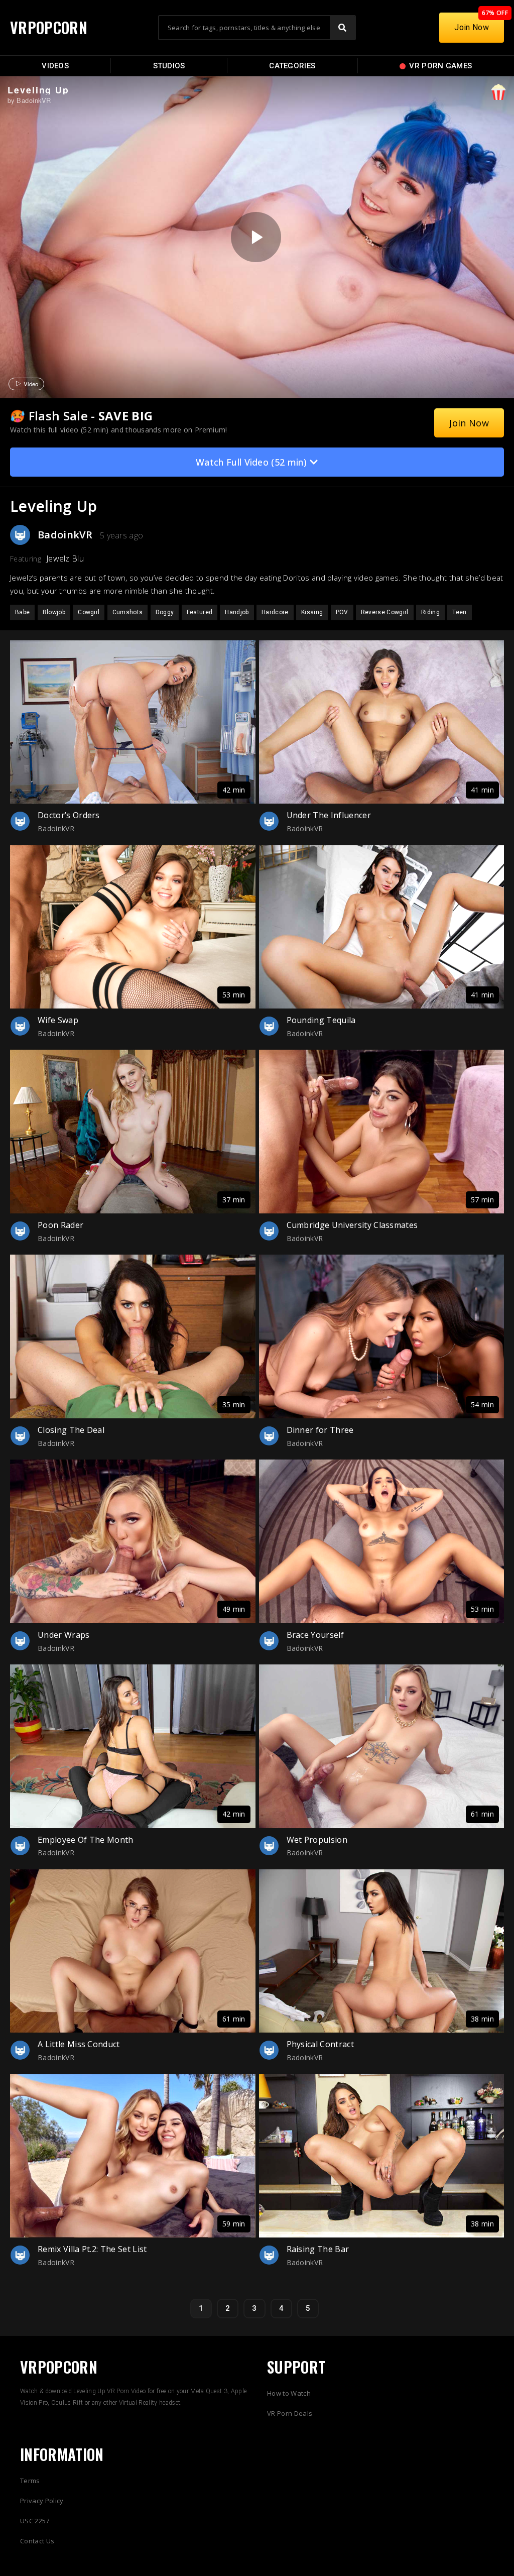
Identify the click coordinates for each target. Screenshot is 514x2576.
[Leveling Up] (256, 237)
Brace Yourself (315, 1635)
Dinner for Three (320, 1430)
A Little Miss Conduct (79, 2044)
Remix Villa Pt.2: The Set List (92, 2249)
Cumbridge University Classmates (352, 1225)
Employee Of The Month (86, 1840)
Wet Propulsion (317, 1840)
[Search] (342, 28)
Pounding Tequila (321, 1020)
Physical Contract (320, 2044)
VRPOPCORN (49, 27)
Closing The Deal (71, 1430)
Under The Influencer (329, 815)
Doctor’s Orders (69, 815)
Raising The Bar (318, 2249)
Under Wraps (64, 1635)
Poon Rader (60, 1225)
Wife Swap (58, 1020)
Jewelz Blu (65, 558)
